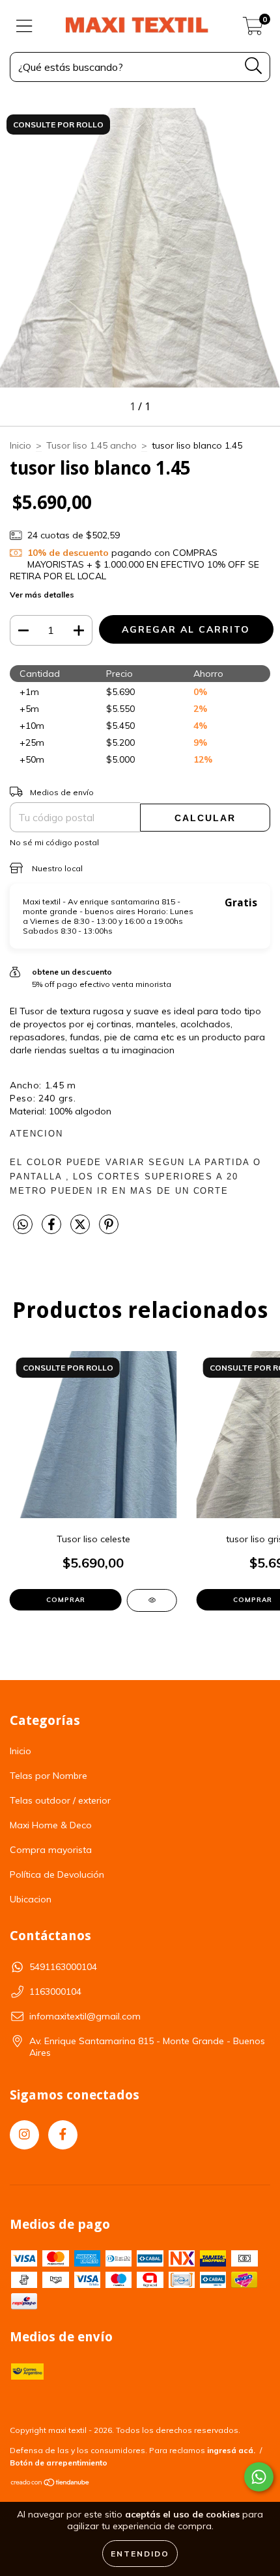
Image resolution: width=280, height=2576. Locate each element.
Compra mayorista (51, 1850)
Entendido (140, 2554)
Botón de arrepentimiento (59, 2463)
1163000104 (55, 1991)
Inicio (21, 445)
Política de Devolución (57, 1874)
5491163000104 (63, 1967)
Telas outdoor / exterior (60, 1800)
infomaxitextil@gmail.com (85, 2016)
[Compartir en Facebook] (53, 1229)
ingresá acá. (231, 2450)
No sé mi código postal (54, 842)
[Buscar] (254, 66)
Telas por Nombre (49, 1776)
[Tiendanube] (50, 2484)
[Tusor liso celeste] (152, 1600)
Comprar (66, 1600)
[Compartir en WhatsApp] (23, 1225)
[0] (253, 29)
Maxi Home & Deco (51, 1825)
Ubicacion (31, 1899)
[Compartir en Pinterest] (109, 1229)
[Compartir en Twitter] (81, 1229)
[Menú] (24, 26)
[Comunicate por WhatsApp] (259, 2477)
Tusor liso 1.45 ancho (91, 445)
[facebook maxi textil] (63, 2135)
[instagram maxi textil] (24, 2135)
